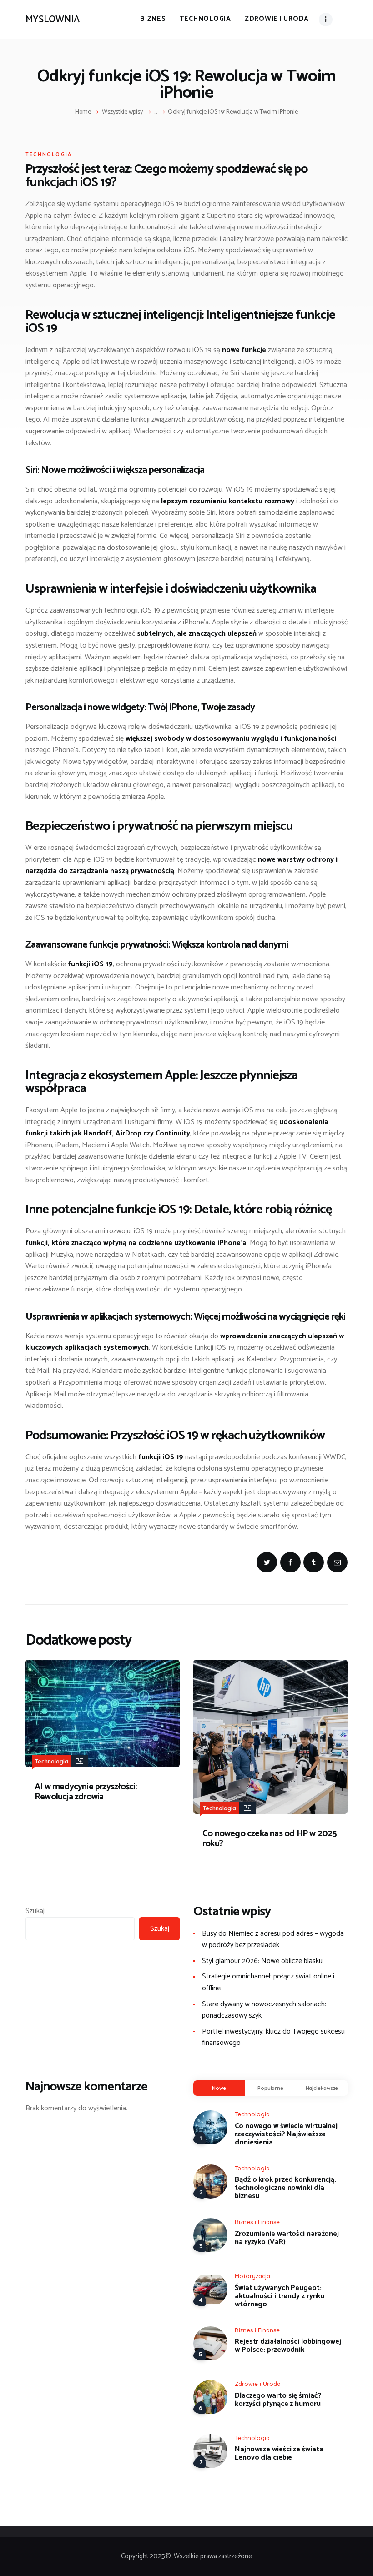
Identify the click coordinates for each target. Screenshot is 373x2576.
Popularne (270, 2088)
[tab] (219, 2088)
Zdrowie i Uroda (258, 2384)
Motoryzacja (252, 2276)
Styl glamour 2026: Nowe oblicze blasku (262, 1961)
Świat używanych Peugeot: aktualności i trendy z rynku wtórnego (280, 2296)
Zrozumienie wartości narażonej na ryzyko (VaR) (287, 2238)
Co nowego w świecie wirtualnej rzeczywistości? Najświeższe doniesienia (286, 2134)
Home (83, 112)
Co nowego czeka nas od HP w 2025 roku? (270, 1839)
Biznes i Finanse (257, 2222)
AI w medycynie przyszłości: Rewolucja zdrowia (86, 1792)
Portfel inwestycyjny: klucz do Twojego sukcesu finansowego (273, 2037)
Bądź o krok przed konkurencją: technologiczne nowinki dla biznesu (285, 2188)
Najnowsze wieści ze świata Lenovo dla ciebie (279, 2454)
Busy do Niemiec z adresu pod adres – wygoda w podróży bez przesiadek (273, 1940)
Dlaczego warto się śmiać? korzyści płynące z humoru (278, 2400)
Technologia (49, 154)
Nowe (219, 2088)
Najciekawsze (322, 2088)
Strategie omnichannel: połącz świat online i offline (268, 1982)
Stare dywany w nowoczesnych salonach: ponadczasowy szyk (264, 2010)
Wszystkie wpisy (122, 112)
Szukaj (35, 1911)
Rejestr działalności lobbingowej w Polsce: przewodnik (288, 2346)
